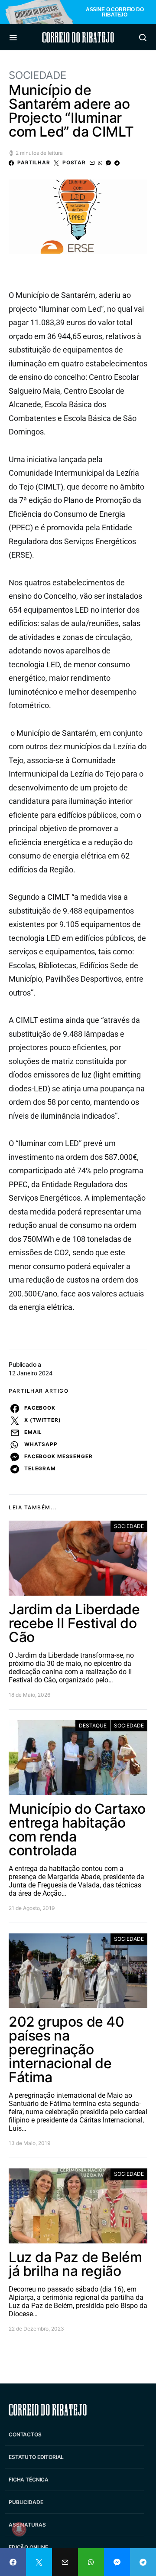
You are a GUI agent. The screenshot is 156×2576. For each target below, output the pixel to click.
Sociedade (37, 75)
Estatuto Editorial (36, 2457)
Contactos (25, 2434)
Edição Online (28, 2547)
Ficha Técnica (29, 2480)
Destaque (93, 1725)
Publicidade (26, 2502)
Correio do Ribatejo (78, 37)
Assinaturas (27, 2525)
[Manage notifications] (19, 2529)
